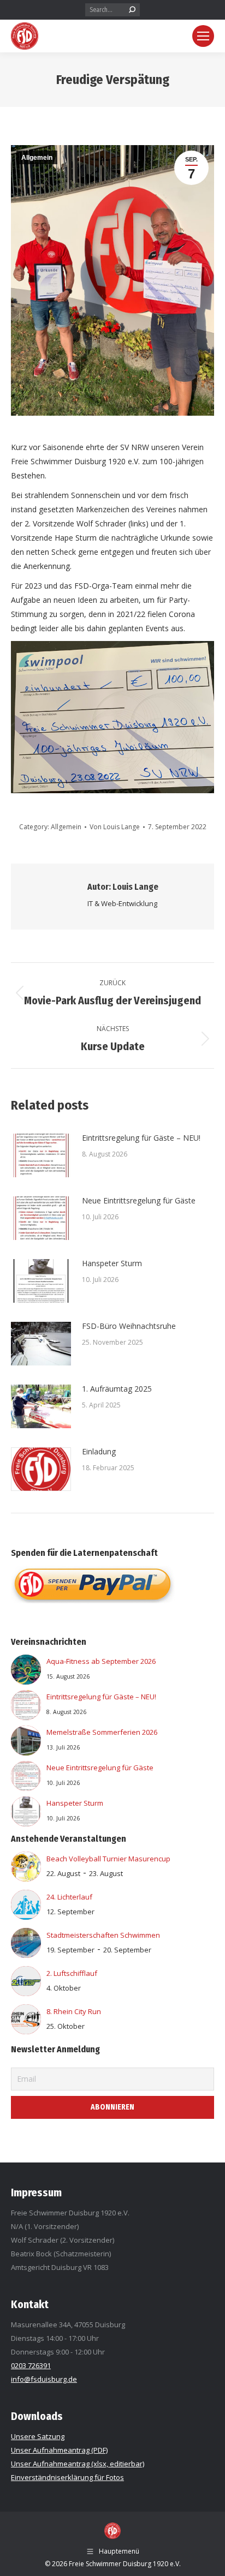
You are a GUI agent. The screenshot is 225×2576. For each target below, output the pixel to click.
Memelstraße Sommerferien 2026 (102, 1732)
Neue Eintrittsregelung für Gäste (139, 1200)
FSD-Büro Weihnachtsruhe (129, 1326)
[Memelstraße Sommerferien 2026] (26, 1743)
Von (115, 827)
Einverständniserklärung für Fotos (67, 2477)
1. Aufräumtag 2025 (117, 1389)
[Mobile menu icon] (203, 36)
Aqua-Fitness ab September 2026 (101, 1661)
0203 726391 (31, 2365)
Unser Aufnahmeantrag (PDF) (59, 2450)
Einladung (99, 1451)
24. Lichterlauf (69, 1897)
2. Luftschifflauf (72, 1973)
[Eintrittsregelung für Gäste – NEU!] (26, 1707)
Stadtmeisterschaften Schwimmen (103, 1935)
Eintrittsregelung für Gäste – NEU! (141, 1138)
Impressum (36, 2192)
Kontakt (30, 2304)
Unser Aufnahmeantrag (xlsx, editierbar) (78, 2464)
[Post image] (41, 1155)
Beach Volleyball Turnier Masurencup (108, 1859)
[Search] (132, 10)
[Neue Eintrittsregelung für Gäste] (26, 1778)
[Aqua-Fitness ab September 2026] (26, 1672)
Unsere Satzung (38, 2436)
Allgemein (37, 158)
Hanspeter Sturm (112, 1263)
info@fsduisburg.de (44, 2379)
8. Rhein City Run (74, 2011)
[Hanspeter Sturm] (26, 1814)
